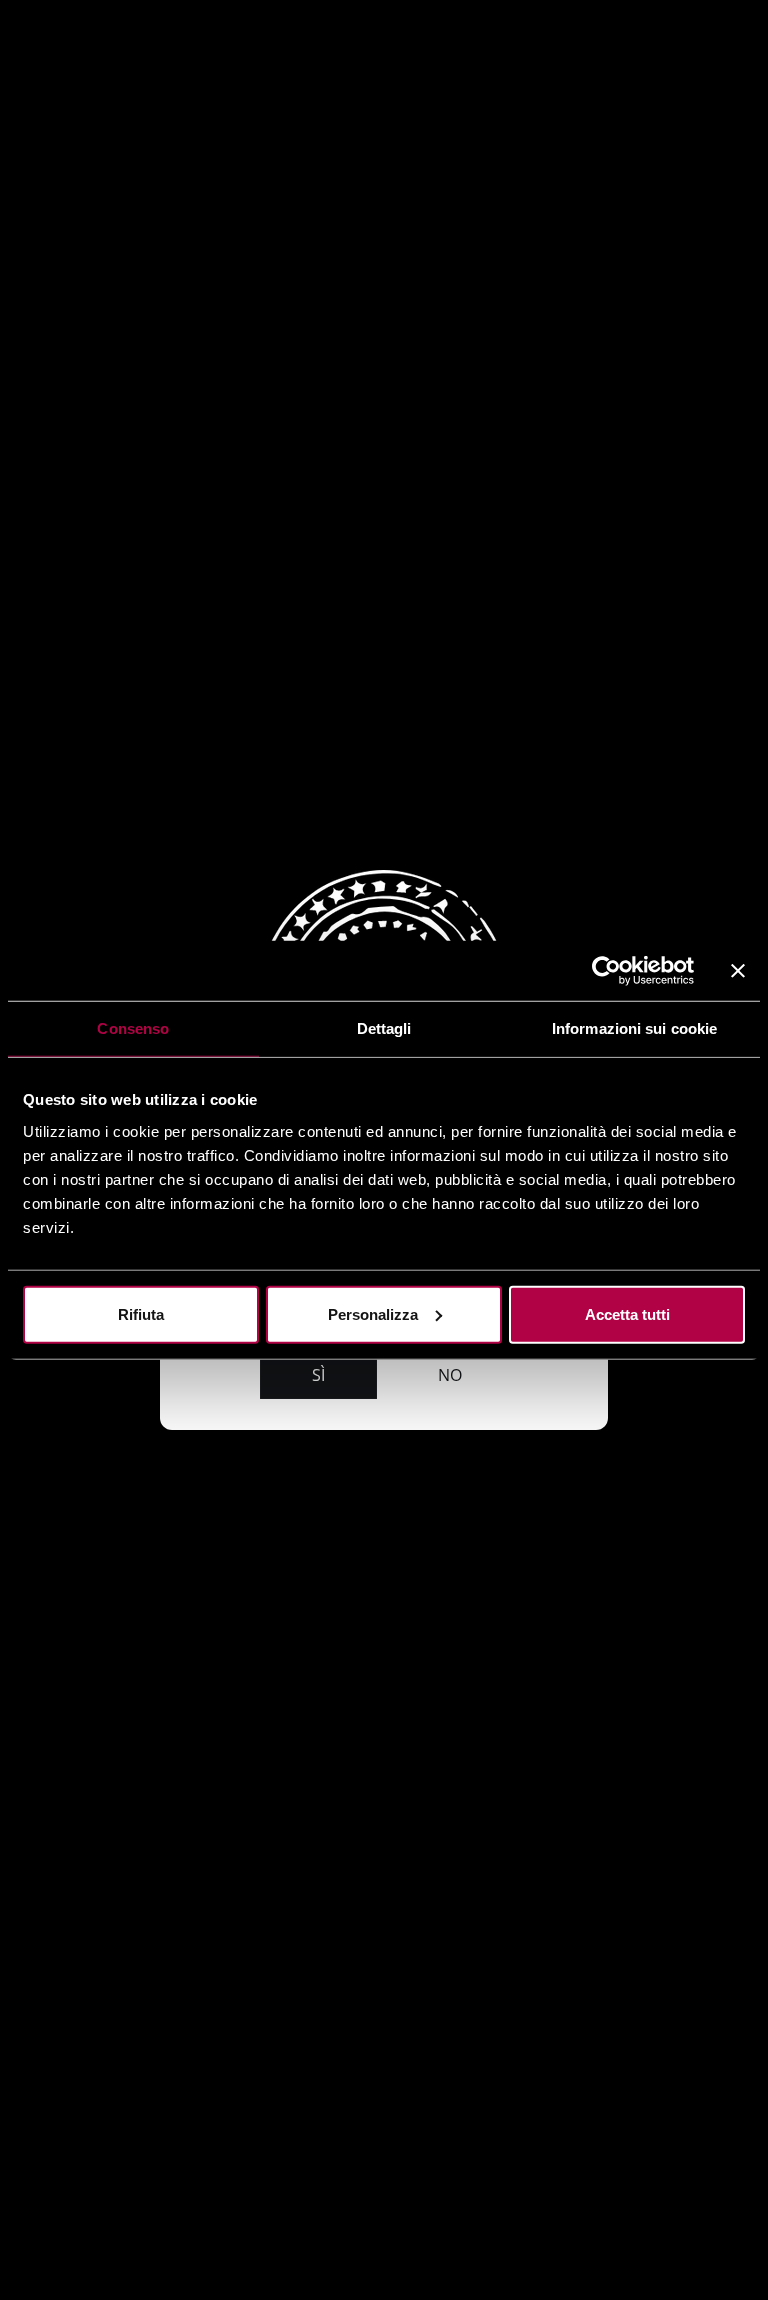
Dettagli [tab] (384, 1028)
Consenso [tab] (133, 1028)
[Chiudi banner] (738, 971)
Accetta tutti (627, 1313)
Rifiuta (141, 1313)
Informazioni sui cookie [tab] (634, 1028)
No (450, 1375)
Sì (318, 1375)
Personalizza (373, 1313)
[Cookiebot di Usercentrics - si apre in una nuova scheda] (606, 971)
